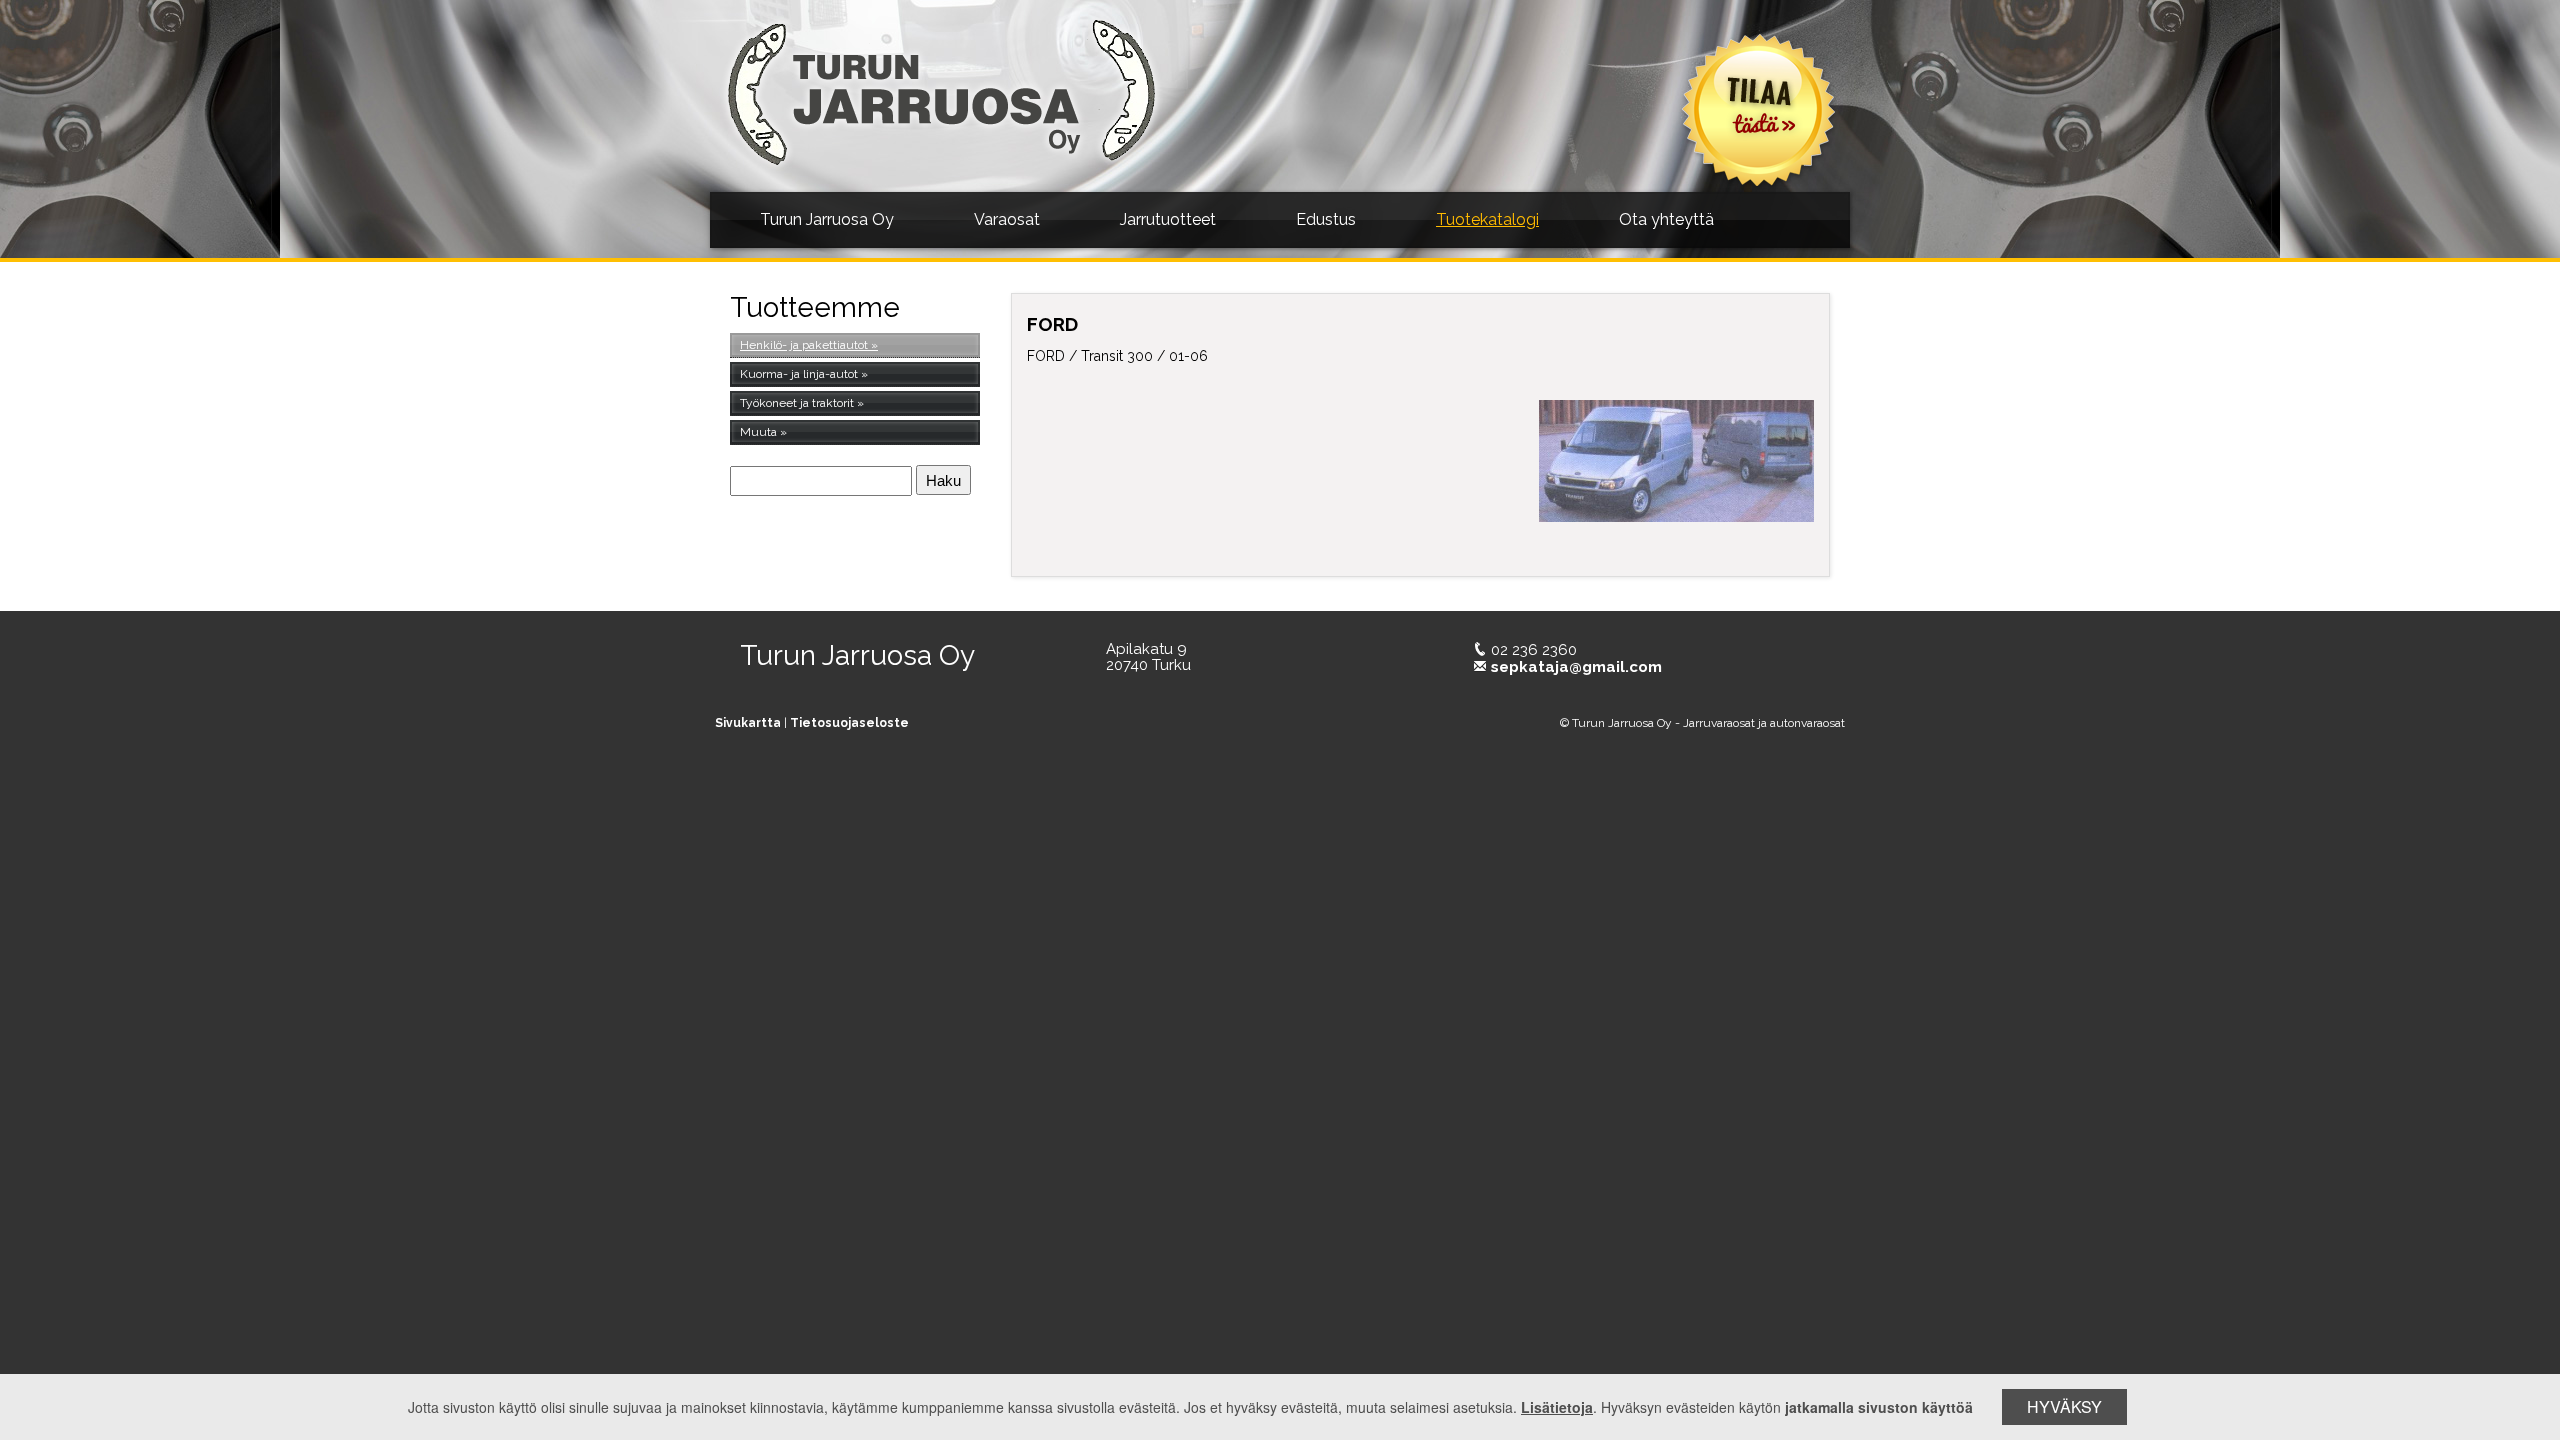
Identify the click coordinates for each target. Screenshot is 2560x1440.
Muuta (758, 432)
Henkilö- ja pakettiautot (804, 345)
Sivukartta (748, 723)
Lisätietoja (1557, 1407)
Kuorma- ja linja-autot (799, 374)
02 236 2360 (1534, 650)
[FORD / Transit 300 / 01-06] (1677, 461)
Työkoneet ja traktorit (797, 403)
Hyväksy (2064, 1406)
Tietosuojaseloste (849, 723)
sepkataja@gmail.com (1576, 667)
